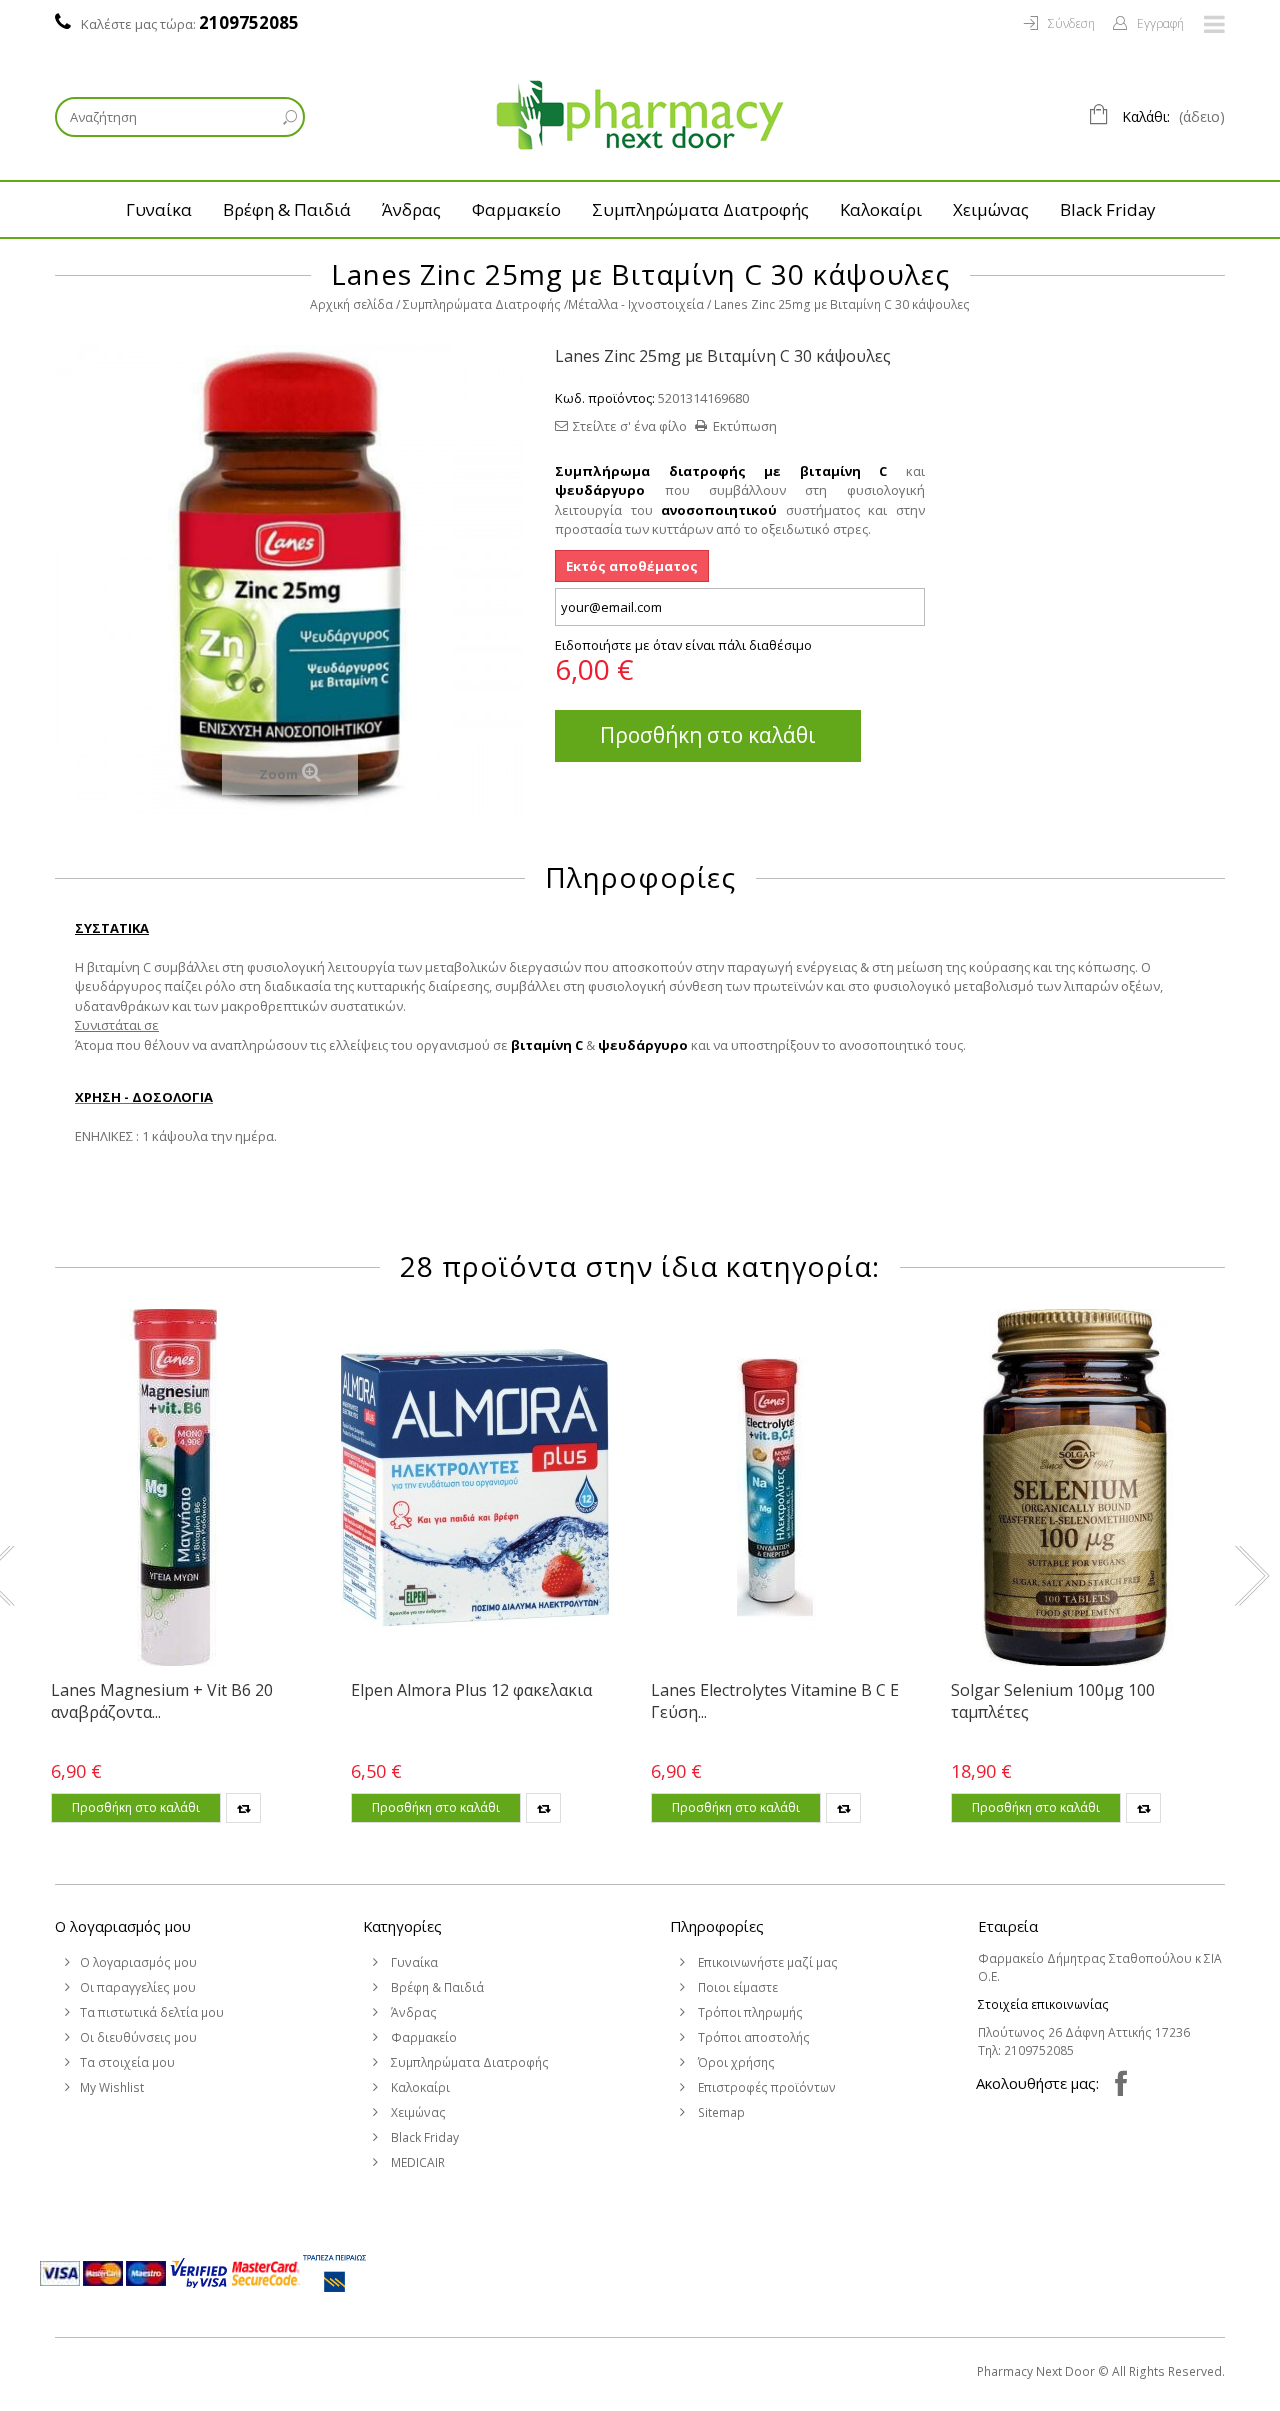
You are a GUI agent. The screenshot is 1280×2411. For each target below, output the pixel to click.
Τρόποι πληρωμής (749, 2012)
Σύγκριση (243, 1808)
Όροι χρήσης (735, 2062)
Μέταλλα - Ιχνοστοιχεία (636, 304)
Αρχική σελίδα (351, 304)
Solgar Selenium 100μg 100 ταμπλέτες (1053, 1701)
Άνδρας (411, 209)
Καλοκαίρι (881, 209)
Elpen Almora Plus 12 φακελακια (471, 1690)
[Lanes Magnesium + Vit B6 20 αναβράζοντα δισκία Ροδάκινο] (175, 1487)
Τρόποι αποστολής (752, 2037)
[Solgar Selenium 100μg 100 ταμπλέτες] (1075, 1487)
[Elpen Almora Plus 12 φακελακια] (475, 1487)
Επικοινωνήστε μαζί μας (766, 1962)
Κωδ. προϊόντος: (605, 398)
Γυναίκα (159, 209)
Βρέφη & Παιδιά (287, 209)
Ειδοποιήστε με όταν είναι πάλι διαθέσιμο (683, 645)
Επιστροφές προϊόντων (765, 2087)
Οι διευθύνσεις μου (138, 2037)
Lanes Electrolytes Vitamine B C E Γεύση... (775, 1701)
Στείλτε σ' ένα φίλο (630, 426)
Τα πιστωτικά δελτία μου (152, 2012)
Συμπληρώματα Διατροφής (700, 209)
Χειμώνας (991, 209)
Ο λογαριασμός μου (123, 1926)
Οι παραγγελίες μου (138, 1987)
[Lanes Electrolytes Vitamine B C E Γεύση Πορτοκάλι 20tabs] (775, 1487)
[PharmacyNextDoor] (640, 115)
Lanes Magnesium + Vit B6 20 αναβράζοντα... (162, 1701)
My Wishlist (112, 2087)
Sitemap (720, 2112)
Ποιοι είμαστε (736, 1987)
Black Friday (1107, 209)
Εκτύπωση (745, 426)
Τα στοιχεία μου (127, 2062)
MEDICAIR (416, 2162)
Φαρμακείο (516, 209)
